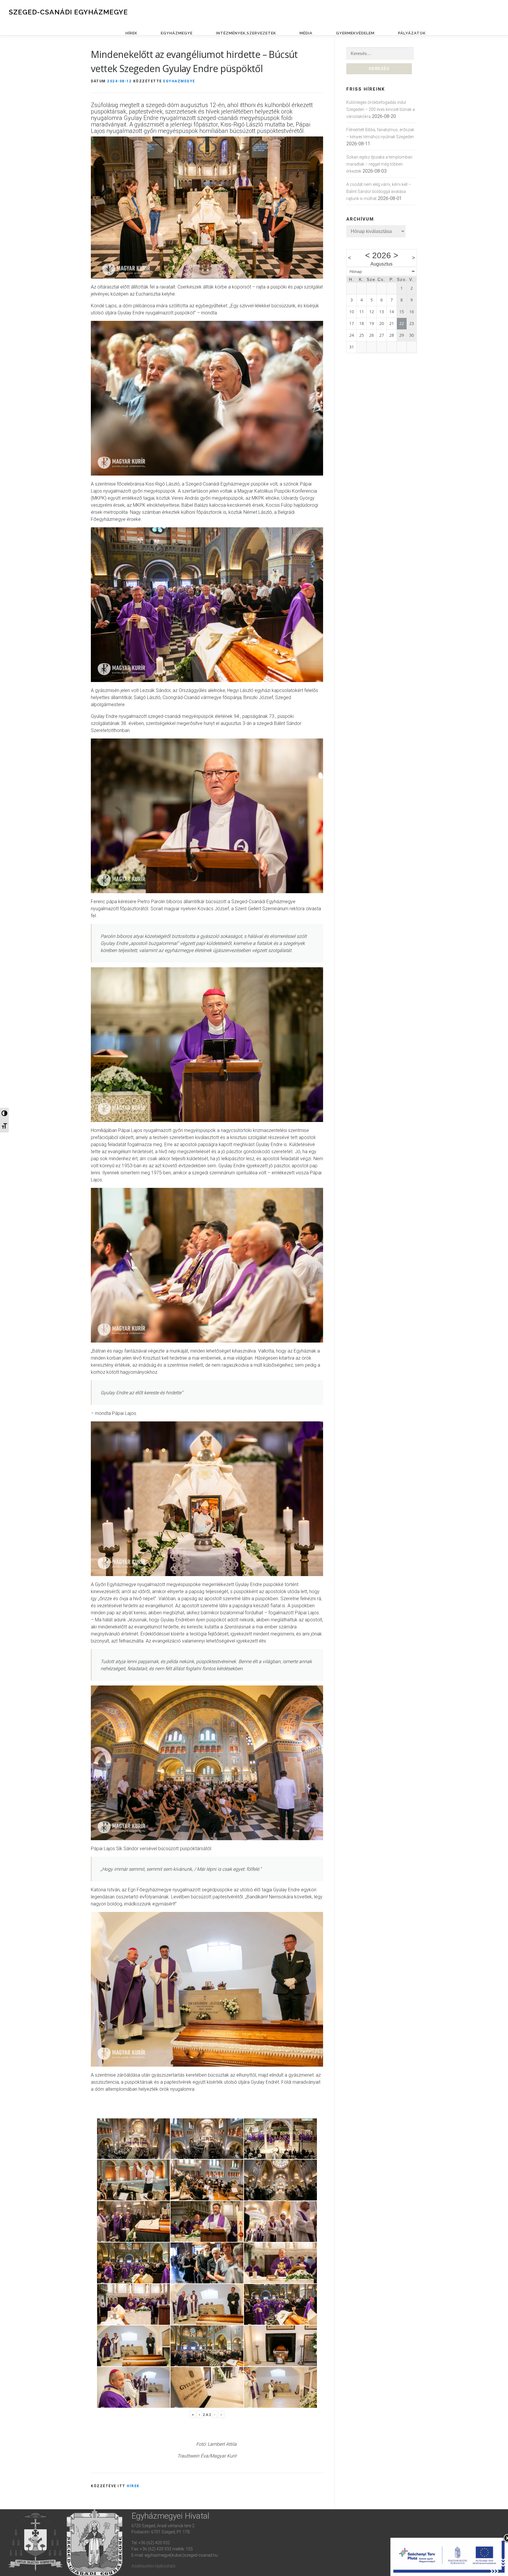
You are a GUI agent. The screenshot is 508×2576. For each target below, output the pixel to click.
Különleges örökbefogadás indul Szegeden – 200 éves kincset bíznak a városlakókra (381, 109)
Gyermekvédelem (355, 33)
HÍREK (131, 33)
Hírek (133, 2486)
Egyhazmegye (179, 81)
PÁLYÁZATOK (412, 33)
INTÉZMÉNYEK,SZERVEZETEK (246, 33)
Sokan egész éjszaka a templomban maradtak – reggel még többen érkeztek (379, 164)
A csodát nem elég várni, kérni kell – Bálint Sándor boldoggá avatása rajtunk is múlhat (379, 191)
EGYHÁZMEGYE (177, 33)
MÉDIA (306, 33)
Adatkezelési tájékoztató (153, 2566)
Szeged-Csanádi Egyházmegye (68, 12)
